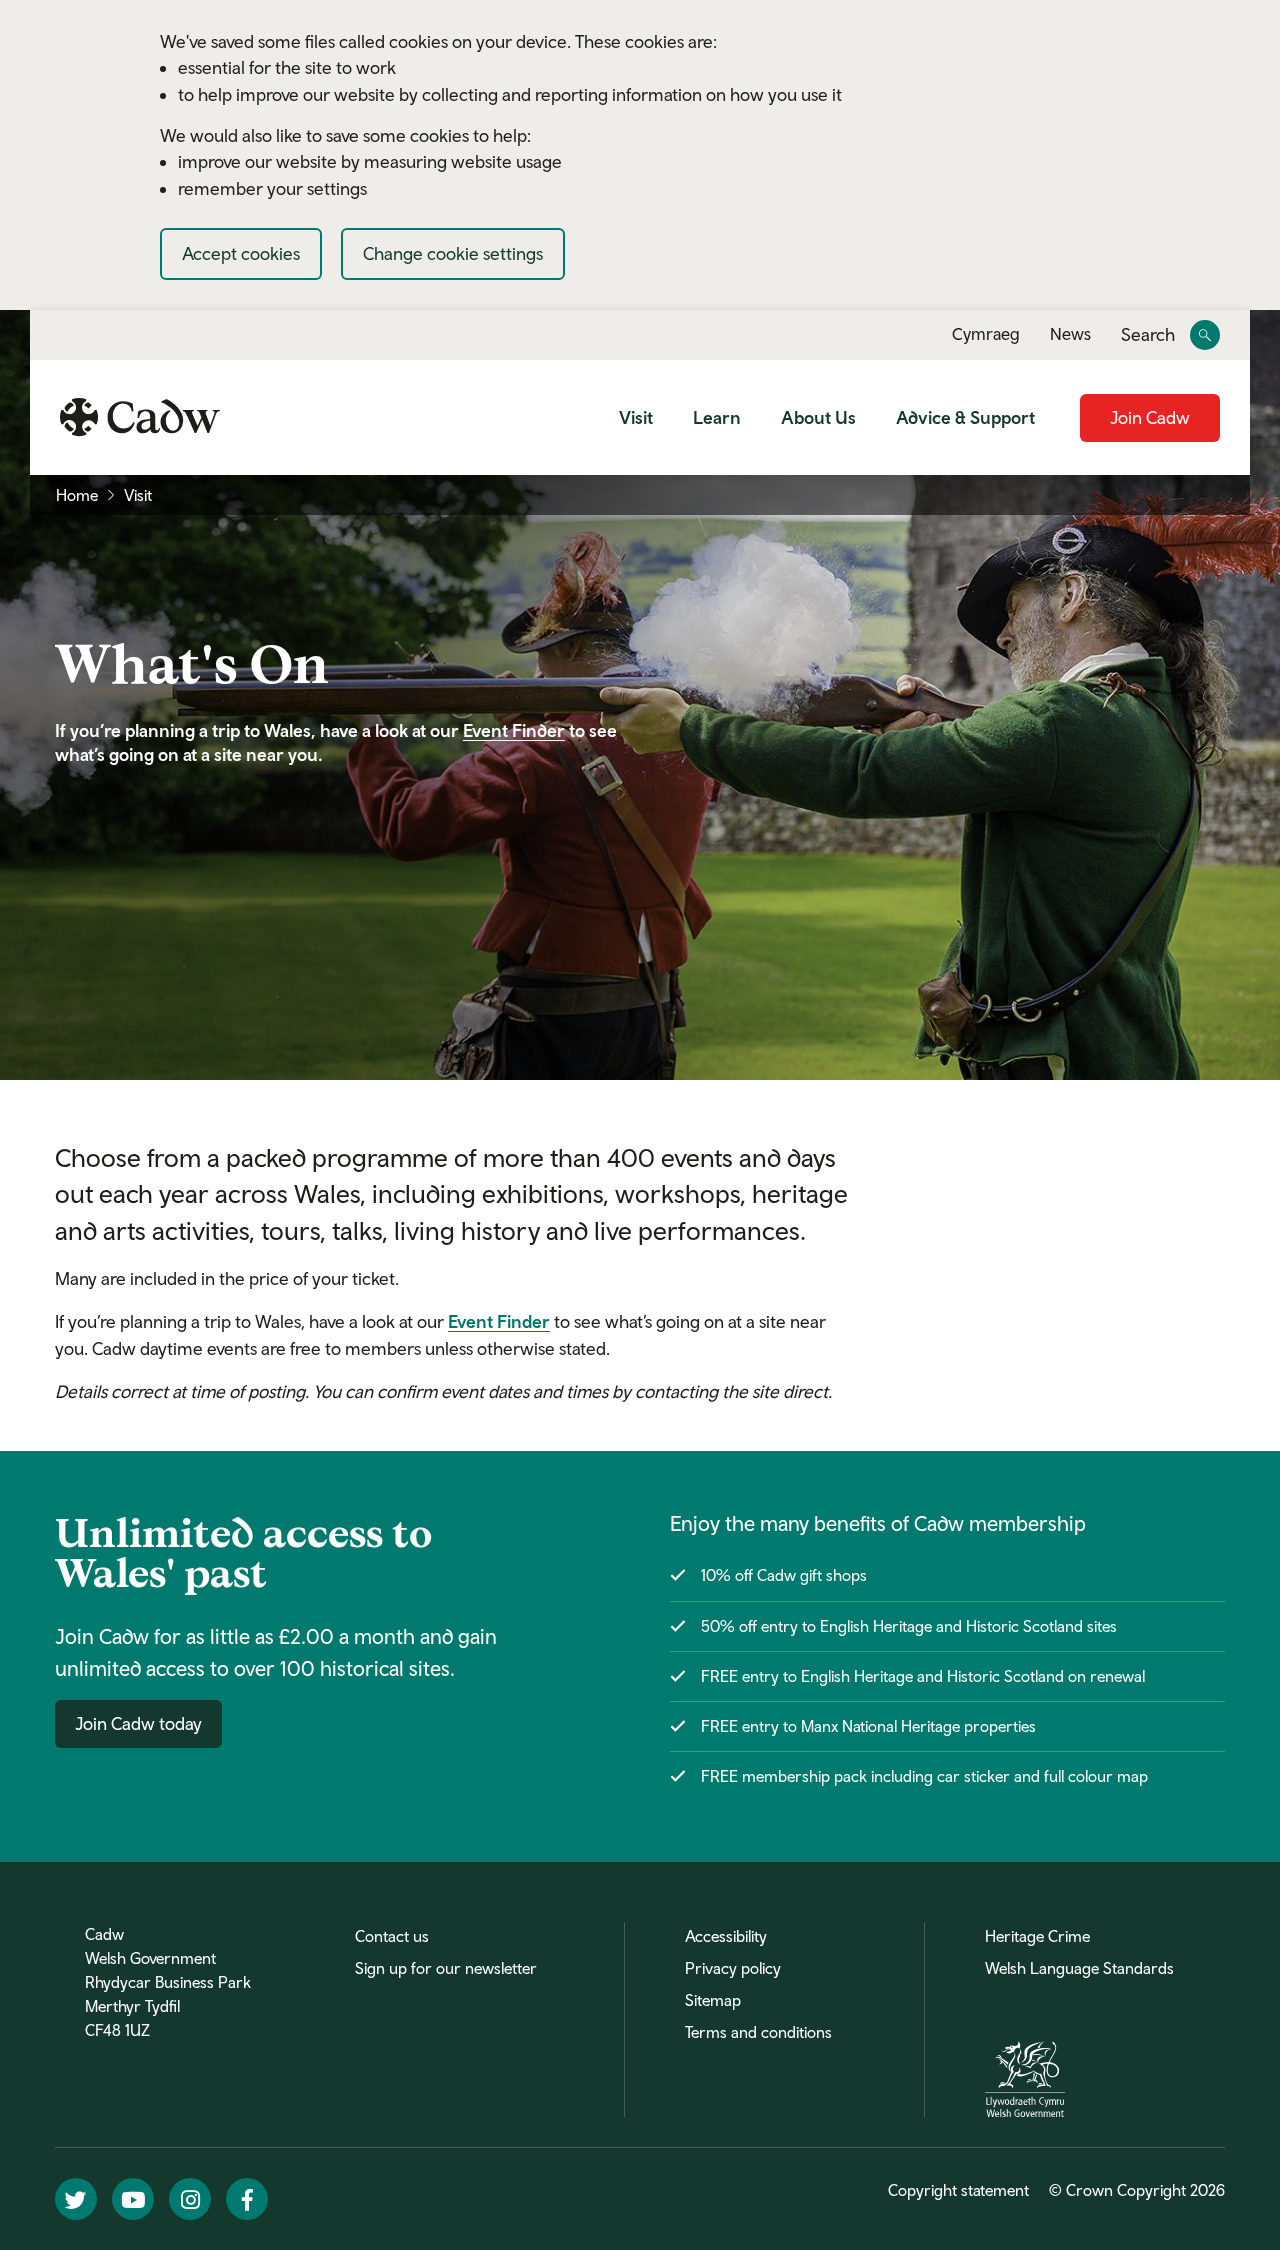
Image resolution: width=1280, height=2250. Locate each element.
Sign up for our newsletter (446, 1968)
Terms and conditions (758, 2032)
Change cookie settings (453, 253)
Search (1148, 335)
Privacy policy (733, 1968)
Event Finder (514, 730)
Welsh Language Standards (1079, 1968)
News (1070, 334)
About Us (818, 417)
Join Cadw (1150, 417)
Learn (717, 417)
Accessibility (726, 1936)
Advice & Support (965, 417)
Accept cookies (241, 253)
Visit (636, 417)
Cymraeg (986, 334)
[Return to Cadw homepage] (140, 417)
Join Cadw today (138, 1723)
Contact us (392, 1936)
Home (77, 495)
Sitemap (713, 2000)
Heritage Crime (1037, 1936)
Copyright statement (958, 2190)
